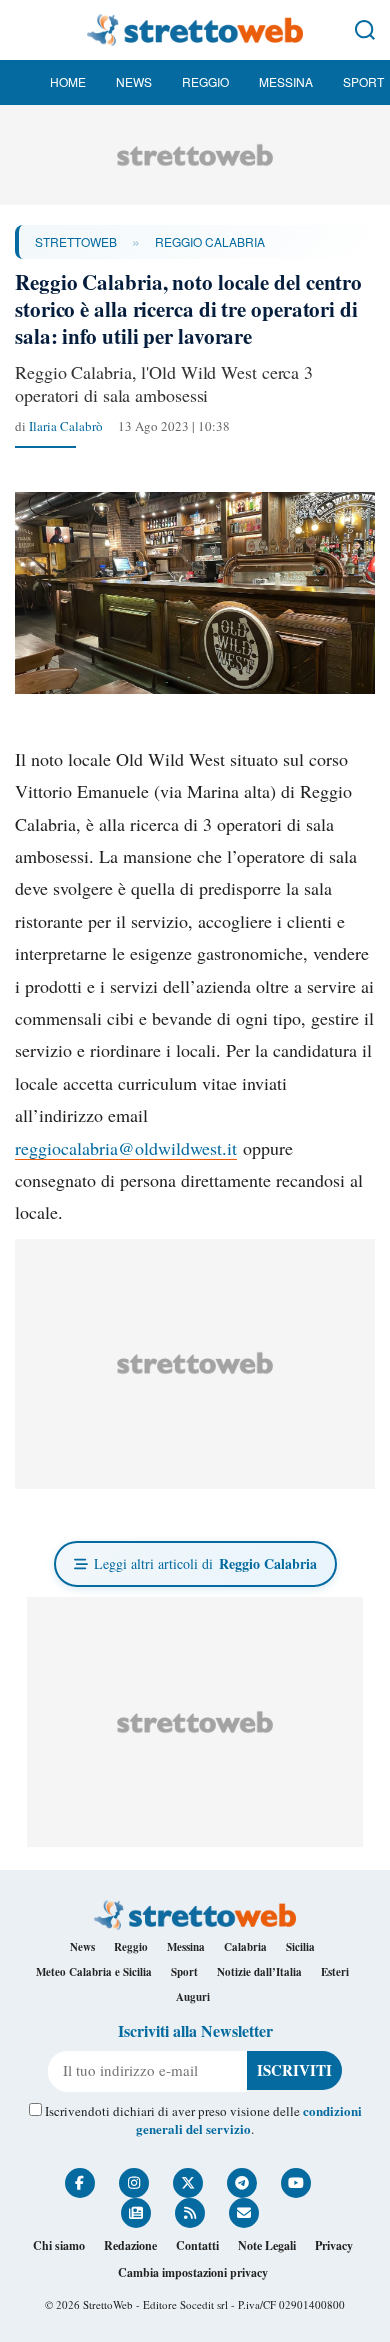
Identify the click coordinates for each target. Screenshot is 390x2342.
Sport (363, 81)
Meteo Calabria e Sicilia (94, 1972)
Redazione (130, 2245)
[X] (188, 2183)
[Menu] (25, 30)
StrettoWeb (76, 241)
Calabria (245, 1947)
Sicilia (300, 1947)
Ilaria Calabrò (66, 426)
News (134, 81)
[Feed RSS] (190, 2213)
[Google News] (136, 2213)
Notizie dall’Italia (259, 1972)
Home (68, 81)
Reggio (205, 81)
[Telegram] (242, 2183)
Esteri (335, 1972)
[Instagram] (134, 2183)
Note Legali (267, 2245)
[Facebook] (80, 2183)
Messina (286, 81)
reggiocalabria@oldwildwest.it (126, 1148)
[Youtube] (296, 2183)
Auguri (193, 1997)
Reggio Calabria (210, 241)
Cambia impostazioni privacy (193, 2272)
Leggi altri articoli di (205, 1563)
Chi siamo (59, 2245)
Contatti (197, 2245)
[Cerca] (365, 30)
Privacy (334, 2245)
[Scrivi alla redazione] (244, 2213)
